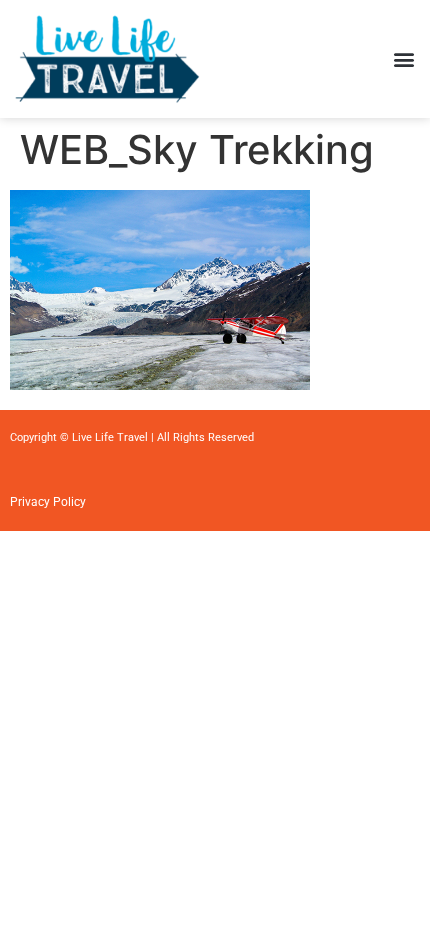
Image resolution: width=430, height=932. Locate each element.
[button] (403, 58)
